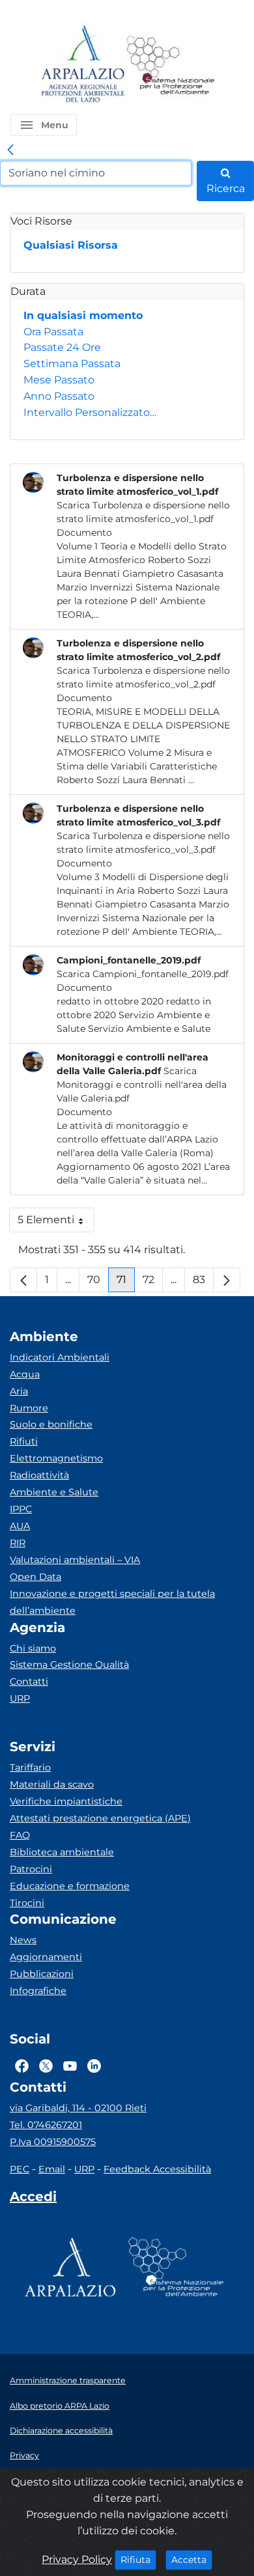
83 (203, 1283)
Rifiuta (138, 2559)
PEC (20, 2169)
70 (98, 1283)
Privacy (24, 2455)
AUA (20, 1526)
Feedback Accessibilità (157, 2169)
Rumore (29, 1408)
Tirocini (27, 1903)
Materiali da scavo (52, 1784)
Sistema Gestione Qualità (69, 1665)
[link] (10, 150)
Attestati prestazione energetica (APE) (100, 1818)
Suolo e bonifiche (51, 1424)
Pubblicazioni (42, 1974)
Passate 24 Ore (62, 347)
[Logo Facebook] (22, 2066)
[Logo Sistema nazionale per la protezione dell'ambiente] (171, 65)
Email (52, 2169)
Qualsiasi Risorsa (71, 245)
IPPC (21, 1509)
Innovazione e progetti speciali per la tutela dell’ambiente (112, 1602)
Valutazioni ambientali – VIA (75, 1560)
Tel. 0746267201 (46, 2125)
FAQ (20, 1835)
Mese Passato (59, 380)
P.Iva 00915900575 (53, 2142)
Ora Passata (53, 332)
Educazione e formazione (70, 1886)
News (23, 1940)
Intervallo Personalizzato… (90, 412)
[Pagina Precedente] (23, 1280)
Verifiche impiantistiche (66, 1801)
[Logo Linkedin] (94, 2066)
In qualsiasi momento (83, 315)
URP (20, 1698)
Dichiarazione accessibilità (61, 2431)
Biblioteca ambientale (62, 1852)
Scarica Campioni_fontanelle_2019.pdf (143, 974)
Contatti (29, 1682)
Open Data (35, 1577)
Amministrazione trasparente (68, 2380)
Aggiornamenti (46, 1957)
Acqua (25, 1374)
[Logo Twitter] (46, 2066)
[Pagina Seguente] (227, 1280)
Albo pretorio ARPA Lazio (60, 2406)
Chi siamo (33, 1648)
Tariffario (30, 1767)
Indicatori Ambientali (60, 1357)
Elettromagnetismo (56, 1458)
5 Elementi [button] (56, 1223)
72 (153, 1283)
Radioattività (39, 1475)
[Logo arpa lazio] (82, 65)
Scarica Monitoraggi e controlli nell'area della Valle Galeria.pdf (142, 1085)
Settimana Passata (72, 364)
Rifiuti (24, 1441)
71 (126, 1283)
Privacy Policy (77, 2559)
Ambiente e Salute (54, 1492)
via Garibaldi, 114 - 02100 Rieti (78, 2108)
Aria (19, 1391)
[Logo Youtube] (70, 2066)
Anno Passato (59, 396)
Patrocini (31, 1869)
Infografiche (38, 1991)
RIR (18, 1543)
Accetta (192, 2559)
